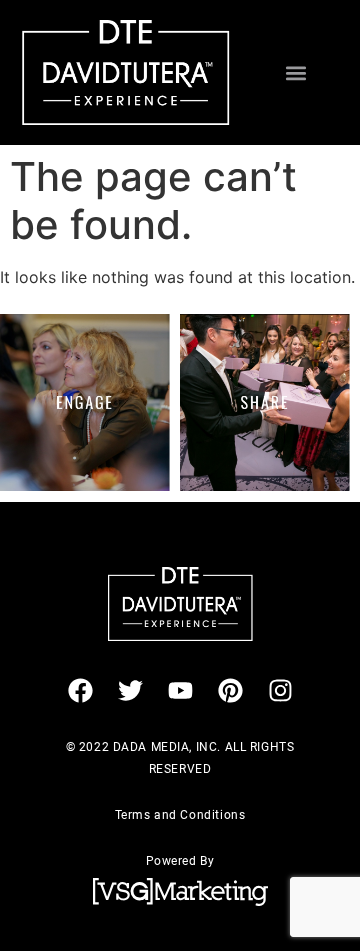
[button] (296, 72)
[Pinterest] (230, 691)
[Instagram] (280, 691)
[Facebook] (80, 691)
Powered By (180, 861)
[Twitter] (130, 691)
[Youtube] (180, 691)
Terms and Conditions (180, 815)
